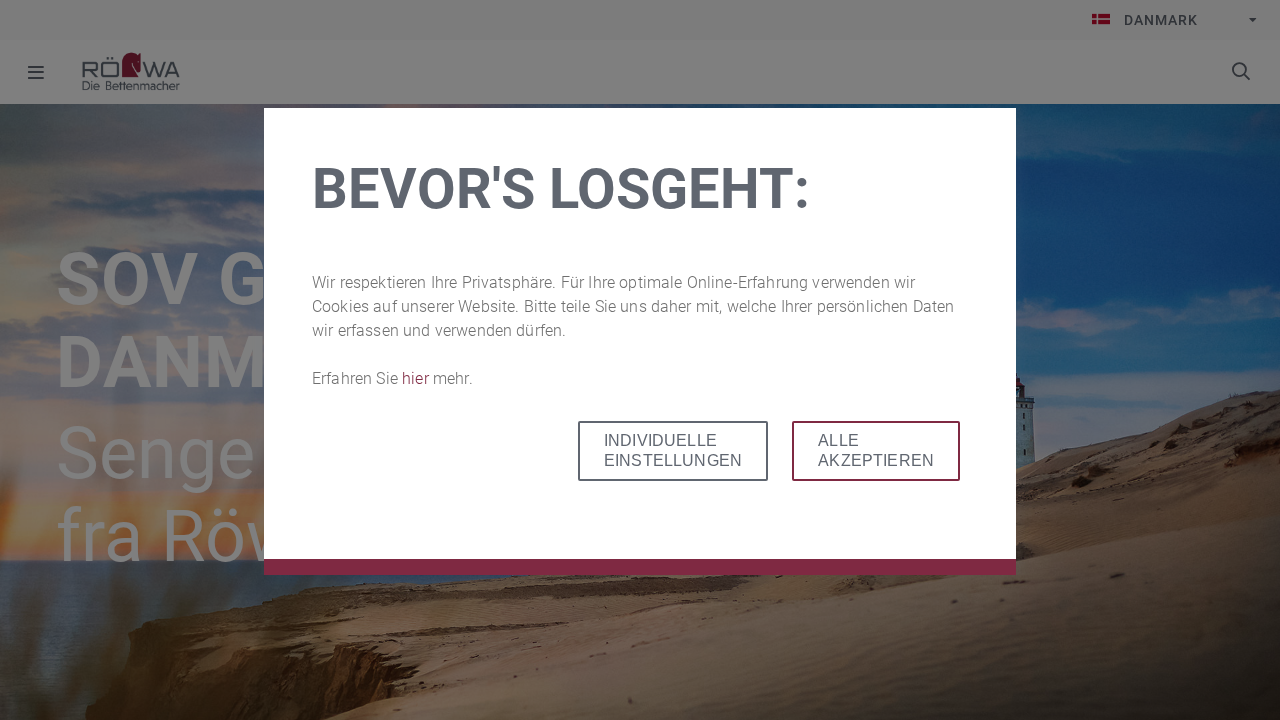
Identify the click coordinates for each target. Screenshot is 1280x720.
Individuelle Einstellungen (673, 450)
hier (417, 378)
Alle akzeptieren (876, 450)
